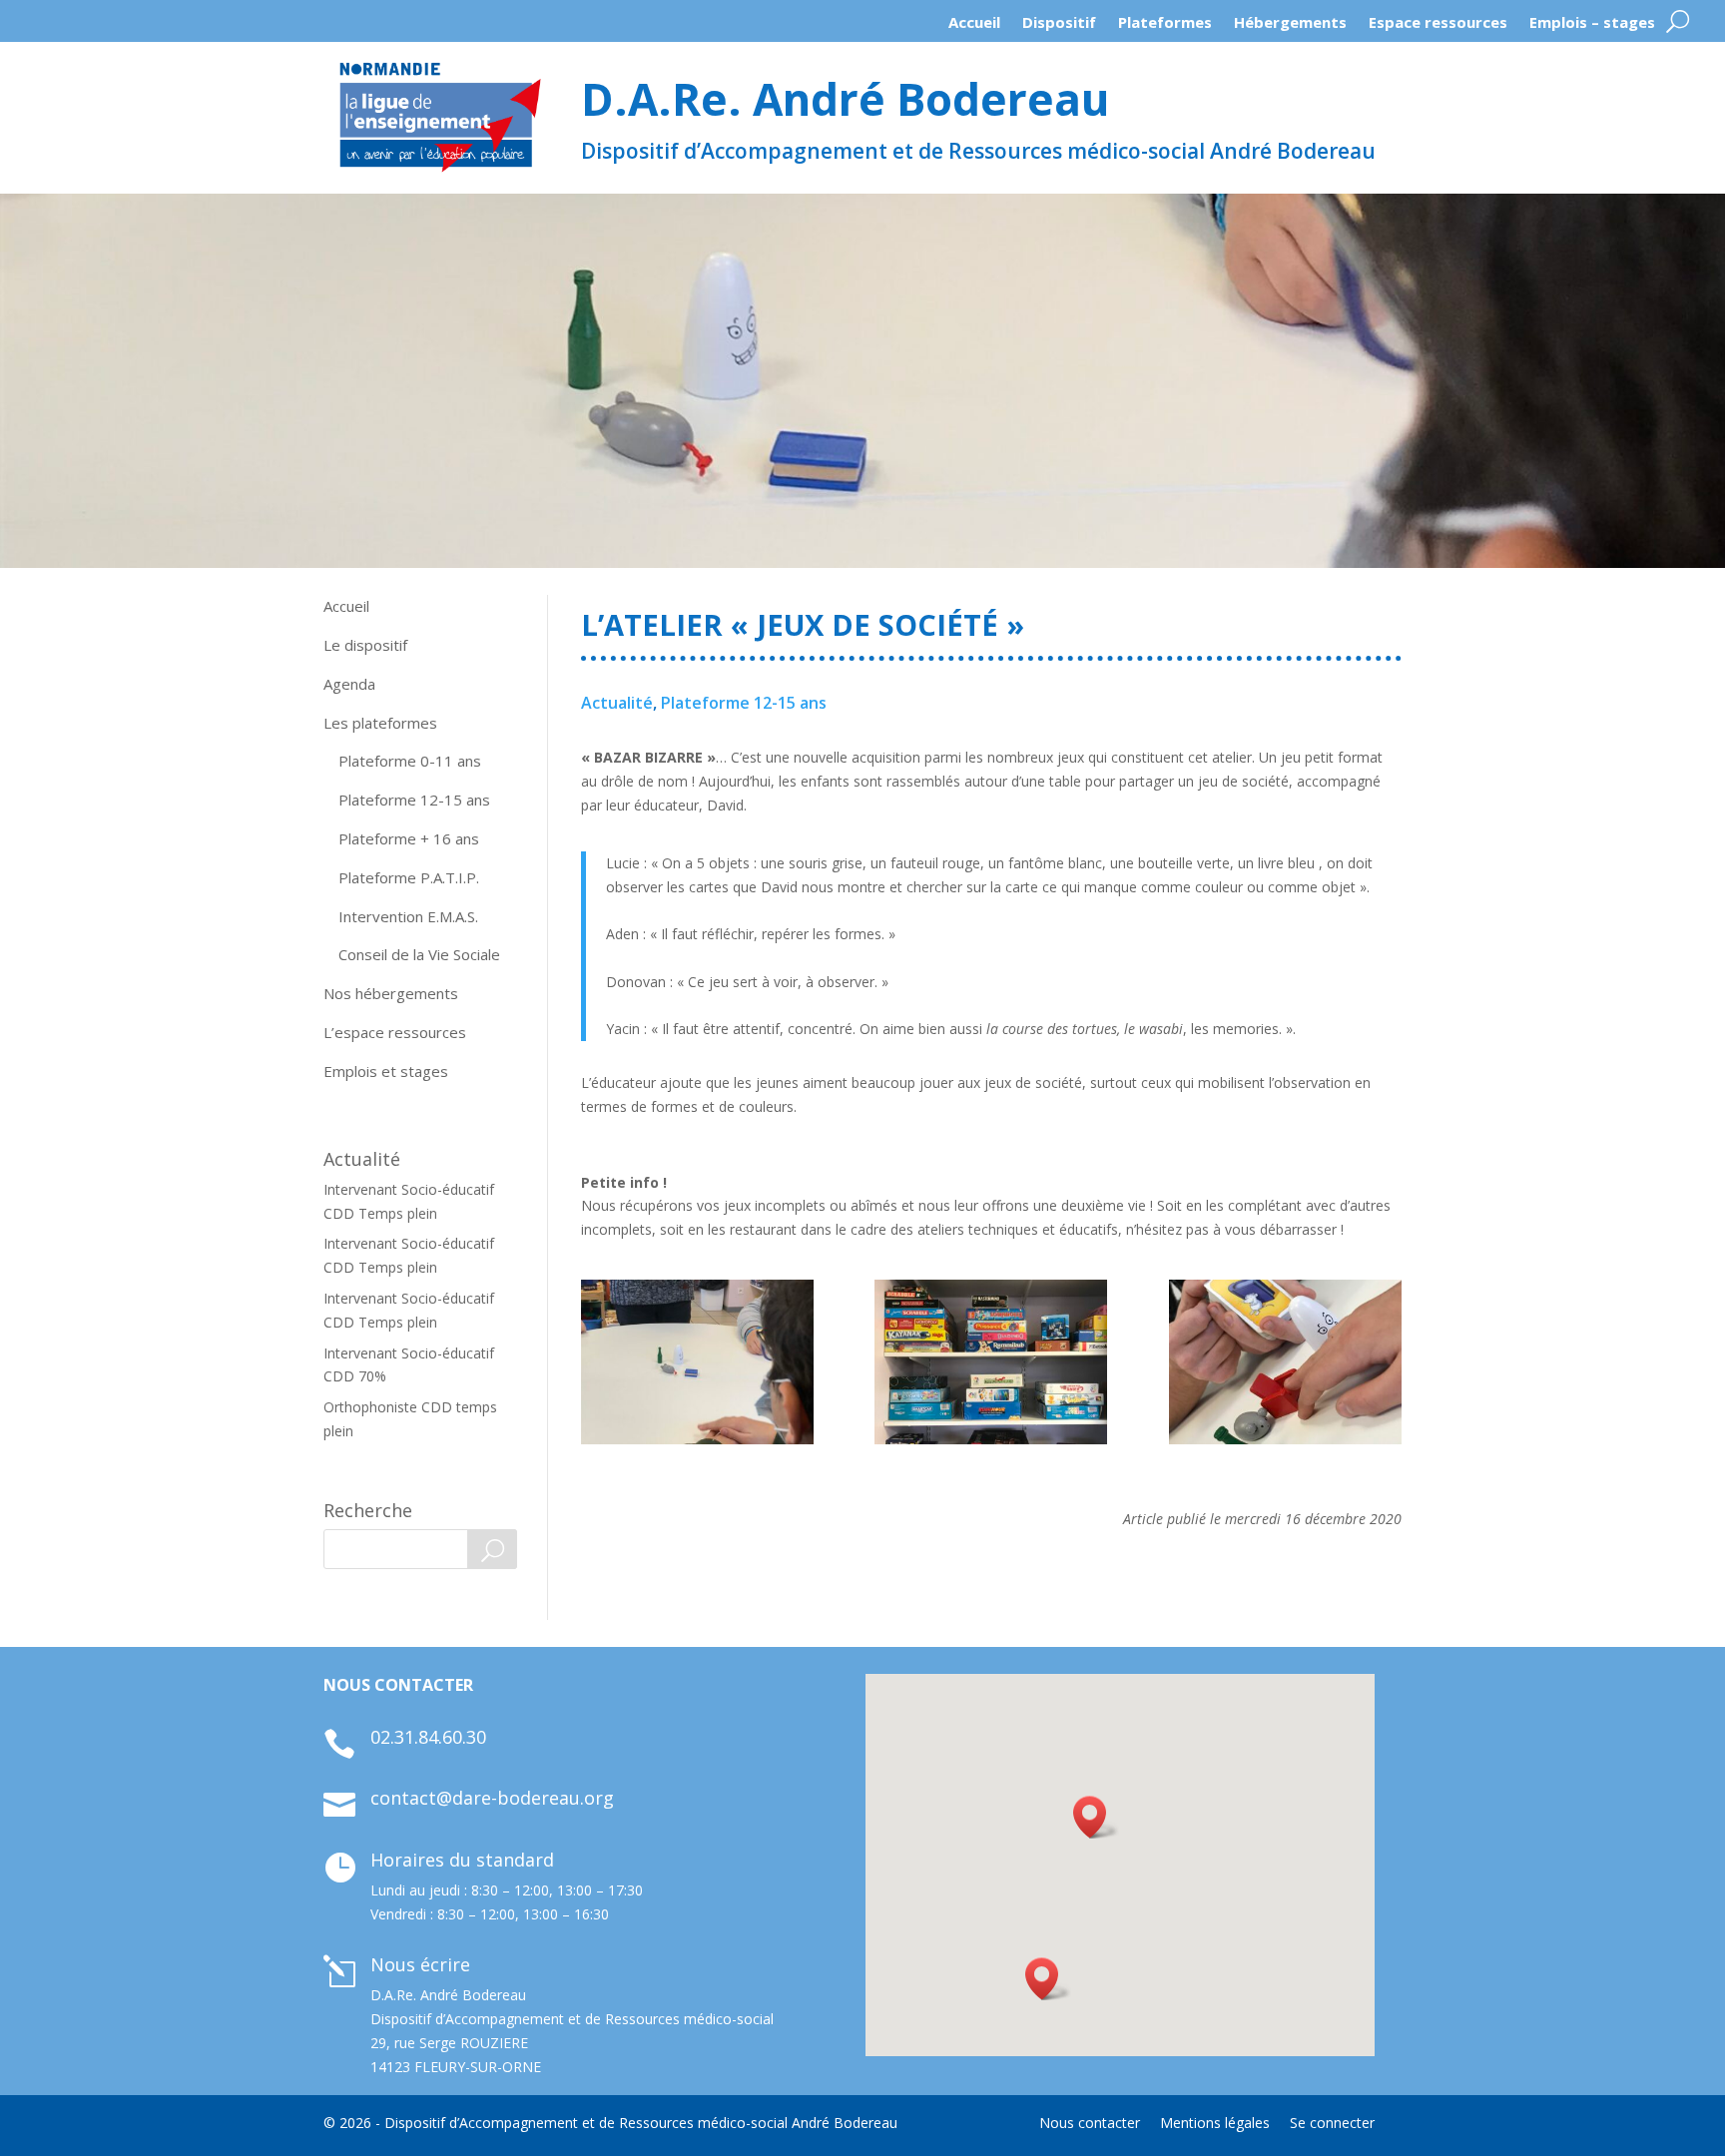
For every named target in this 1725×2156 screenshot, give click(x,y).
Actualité (617, 703)
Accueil (974, 27)
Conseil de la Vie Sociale (419, 954)
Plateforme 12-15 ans (414, 800)
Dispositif (1059, 27)
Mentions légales (1215, 2123)
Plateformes (1165, 27)
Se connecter (1332, 2123)
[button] (1048, 1979)
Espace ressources (1438, 27)
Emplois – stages (1592, 27)
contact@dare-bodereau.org (492, 1798)
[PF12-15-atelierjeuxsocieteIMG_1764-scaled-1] (1285, 1362)
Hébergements (1290, 27)
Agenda (349, 684)
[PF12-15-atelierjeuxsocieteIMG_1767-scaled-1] (991, 1362)
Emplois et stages (386, 1071)
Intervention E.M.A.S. (408, 916)
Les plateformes (380, 723)
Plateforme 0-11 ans (410, 761)
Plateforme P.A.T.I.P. (409, 877)
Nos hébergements (391, 993)
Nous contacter (1090, 2123)
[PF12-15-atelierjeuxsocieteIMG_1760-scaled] (697, 1362)
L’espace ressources (395, 1032)
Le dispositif (365, 645)
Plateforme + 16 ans (409, 838)
